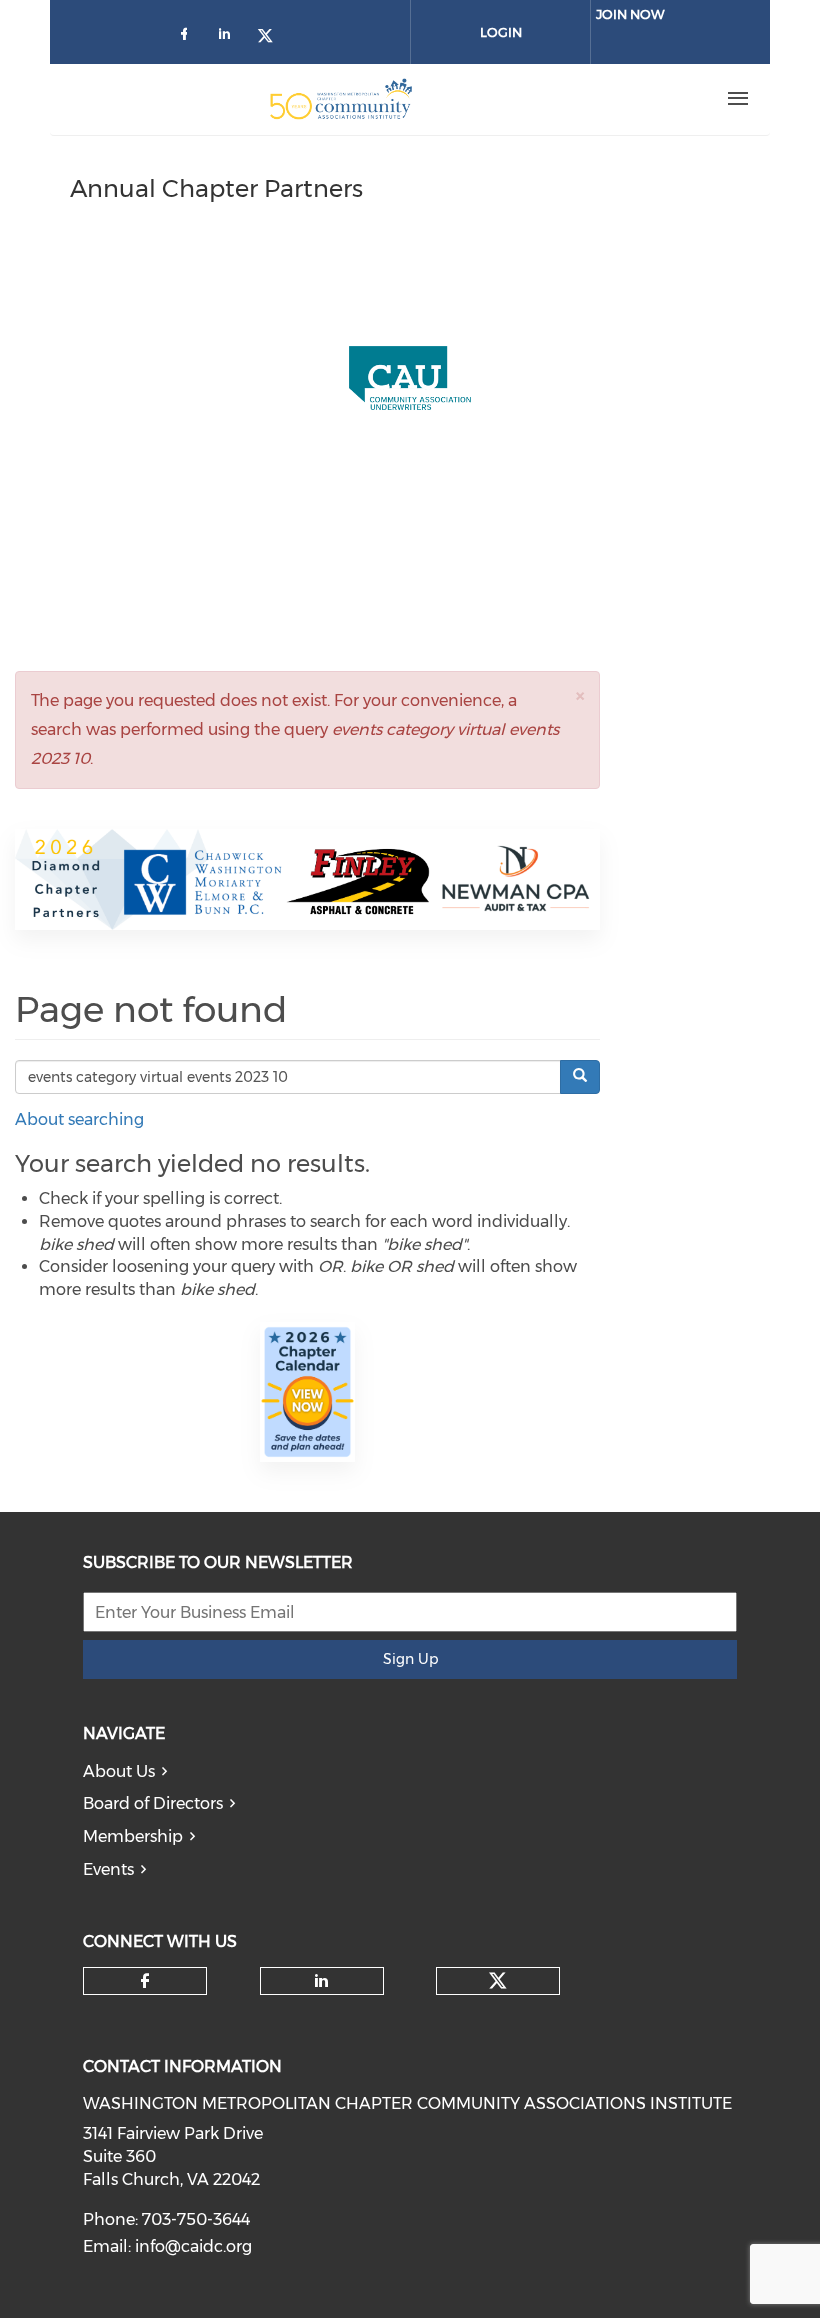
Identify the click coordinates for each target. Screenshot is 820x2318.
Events (108, 1869)
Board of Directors (153, 1803)
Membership (133, 1836)
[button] (580, 695)
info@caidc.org (193, 2246)
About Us (119, 1771)
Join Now (630, 14)
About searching (79, 1119)
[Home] (341, 99)
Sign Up (410, 1659)
